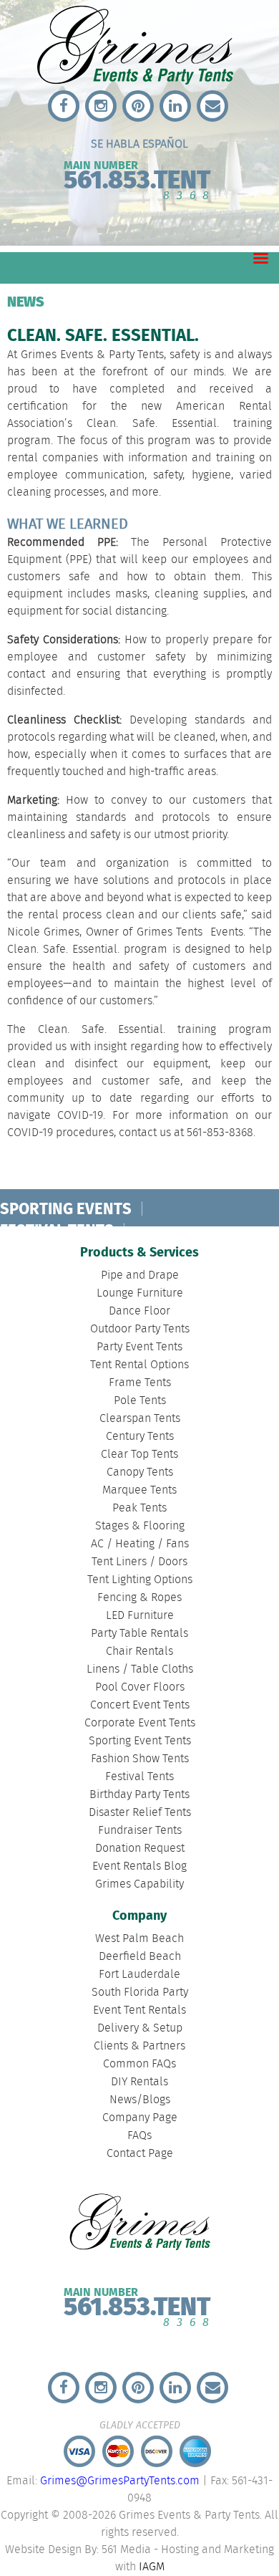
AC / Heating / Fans (140, 1544)
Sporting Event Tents (140, 1741)
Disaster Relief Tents (140, 1813)
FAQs (139, 2136)
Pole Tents (140, 1401)
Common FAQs (139, 2064)
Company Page (140, 2118)
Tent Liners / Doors (139, 1562)
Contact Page (140, 2154)
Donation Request (140, 1849)
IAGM (152, 2567)
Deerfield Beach (140, 1957)
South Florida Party (140, 1993)
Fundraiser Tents (140, 1831)
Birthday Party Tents (139, 1795)
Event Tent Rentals (139, 2010)
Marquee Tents (139, 1490)
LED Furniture (140, 1616)
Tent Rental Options (139, 1365)
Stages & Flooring (140, 1526)
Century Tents (140, 1437)
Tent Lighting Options (140, 1580)
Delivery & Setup (140, 2028)
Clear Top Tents (139, 1455)
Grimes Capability (139, 1884)
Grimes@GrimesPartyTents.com (120, 2481)
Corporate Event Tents (140, 1723)
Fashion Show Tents (140, 1759)
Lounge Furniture (140, 1293)
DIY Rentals (139, 2082)
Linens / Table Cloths (140, 1669)
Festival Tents (139, 1777)
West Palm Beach (139, 1939)
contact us (145, 1133)
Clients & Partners (139, 2046)
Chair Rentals (139, 1652)
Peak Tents (139, 1508)
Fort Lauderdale (139, 1975)
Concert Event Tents (140, 1705)
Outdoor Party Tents (140, 1329)
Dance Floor (139, 1311)
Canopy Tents (140, 1472)
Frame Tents (140, 1383)
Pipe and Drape (140, 1275)
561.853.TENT (137, 177)
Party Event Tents (139, 1347)
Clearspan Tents (140, 1419)
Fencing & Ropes (139, 1598)
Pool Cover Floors (140, 1687)
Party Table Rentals (139, 1634)
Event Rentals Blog (139, 1866)
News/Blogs (140, 2100)
